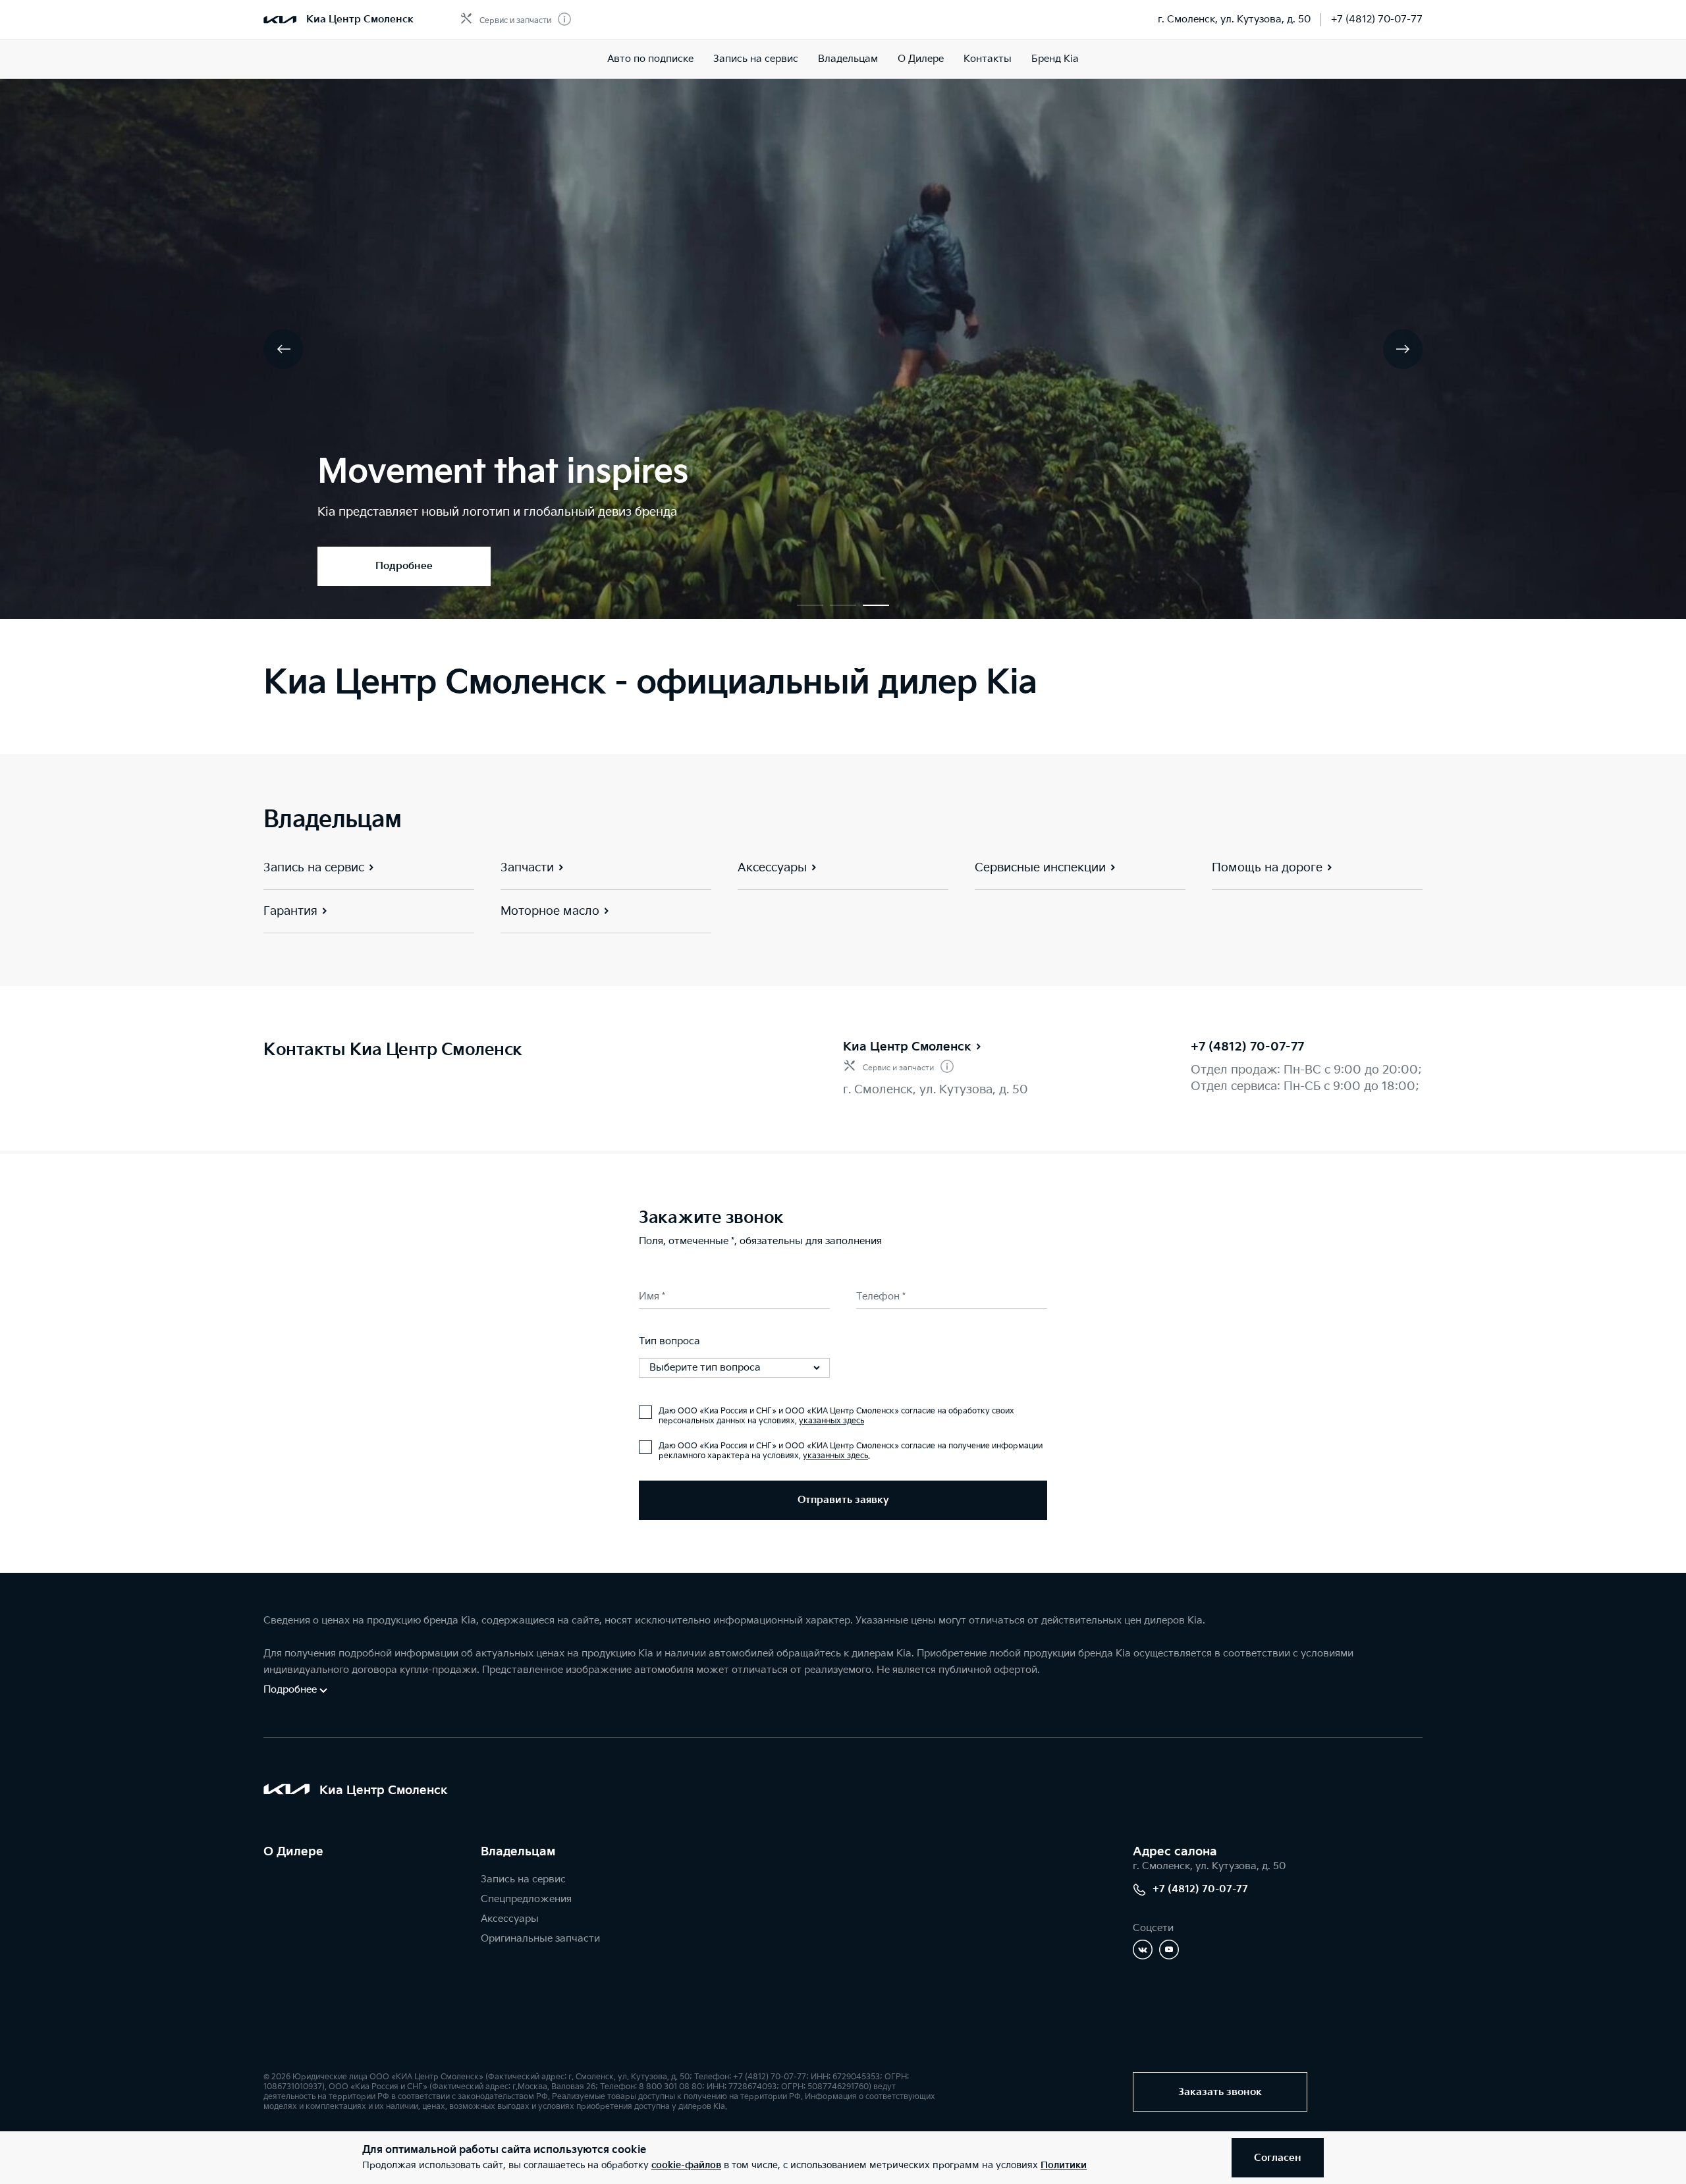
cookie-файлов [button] (686, 2165)
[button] (810, 605)
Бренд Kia (1055, 59)
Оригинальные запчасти (540, 1939)
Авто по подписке (650, 59)
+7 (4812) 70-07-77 (1377, 19)
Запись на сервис (756, 59)
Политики (1064, 2165)
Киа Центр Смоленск (907, 1047)
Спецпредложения (526, 1899)
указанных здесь (831, 1421)
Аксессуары (510, 1919)
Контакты (988, 59)
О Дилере (921, 59)
